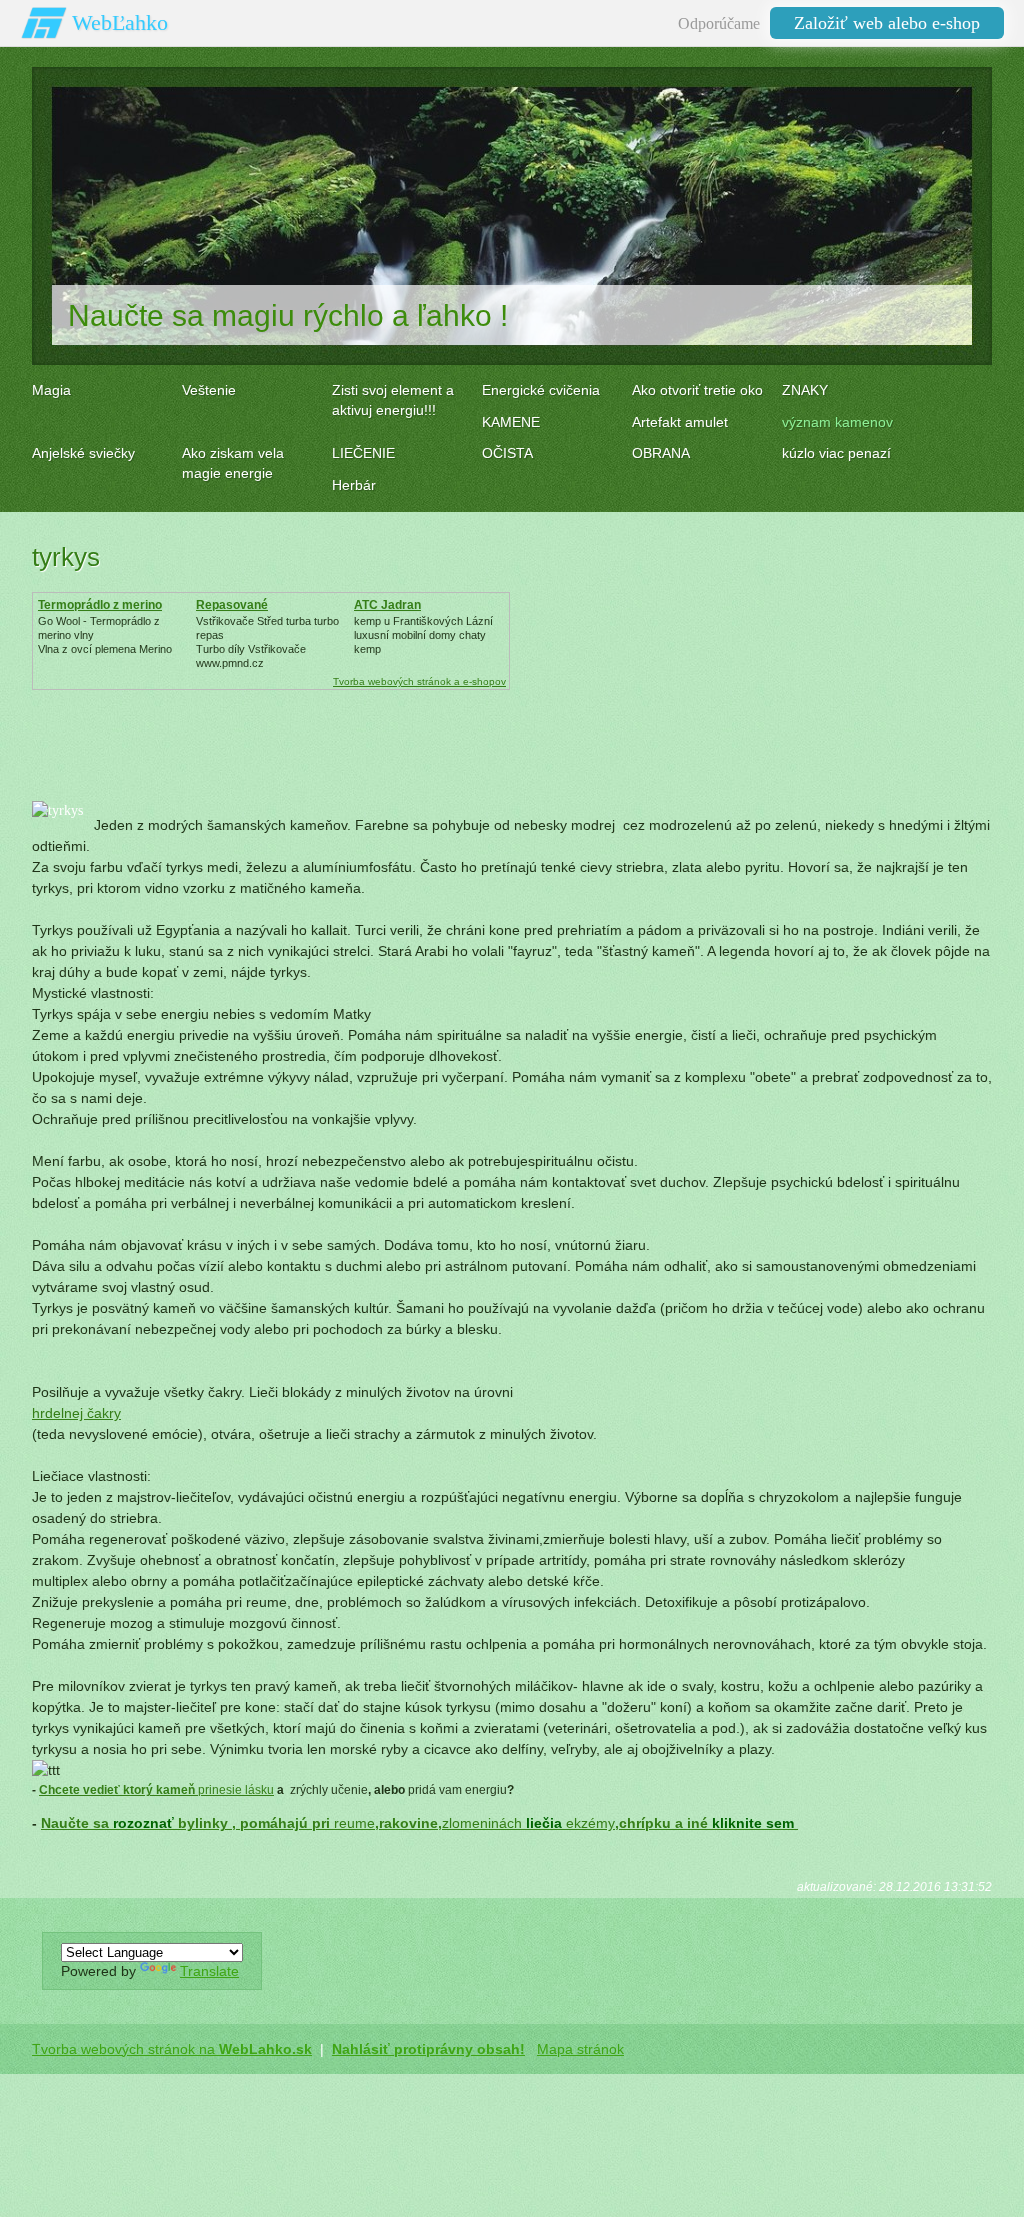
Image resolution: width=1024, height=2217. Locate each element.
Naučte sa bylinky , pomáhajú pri (187, 1823)
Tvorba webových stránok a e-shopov (419, 681)
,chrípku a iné (706, 1823)
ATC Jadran (387, 605)
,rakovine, (408, 1823)
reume (354, 1823)
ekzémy (590, 1823)
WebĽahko (120, 22)
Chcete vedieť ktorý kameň (118, 1790)
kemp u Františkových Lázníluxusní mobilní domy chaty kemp (423, 635)
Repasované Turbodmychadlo (243, 612)
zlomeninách (482, 1823)
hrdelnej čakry (76, 1413)
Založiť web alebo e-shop (887, 23)
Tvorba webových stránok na (172, 2049)
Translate (209, 1971)
